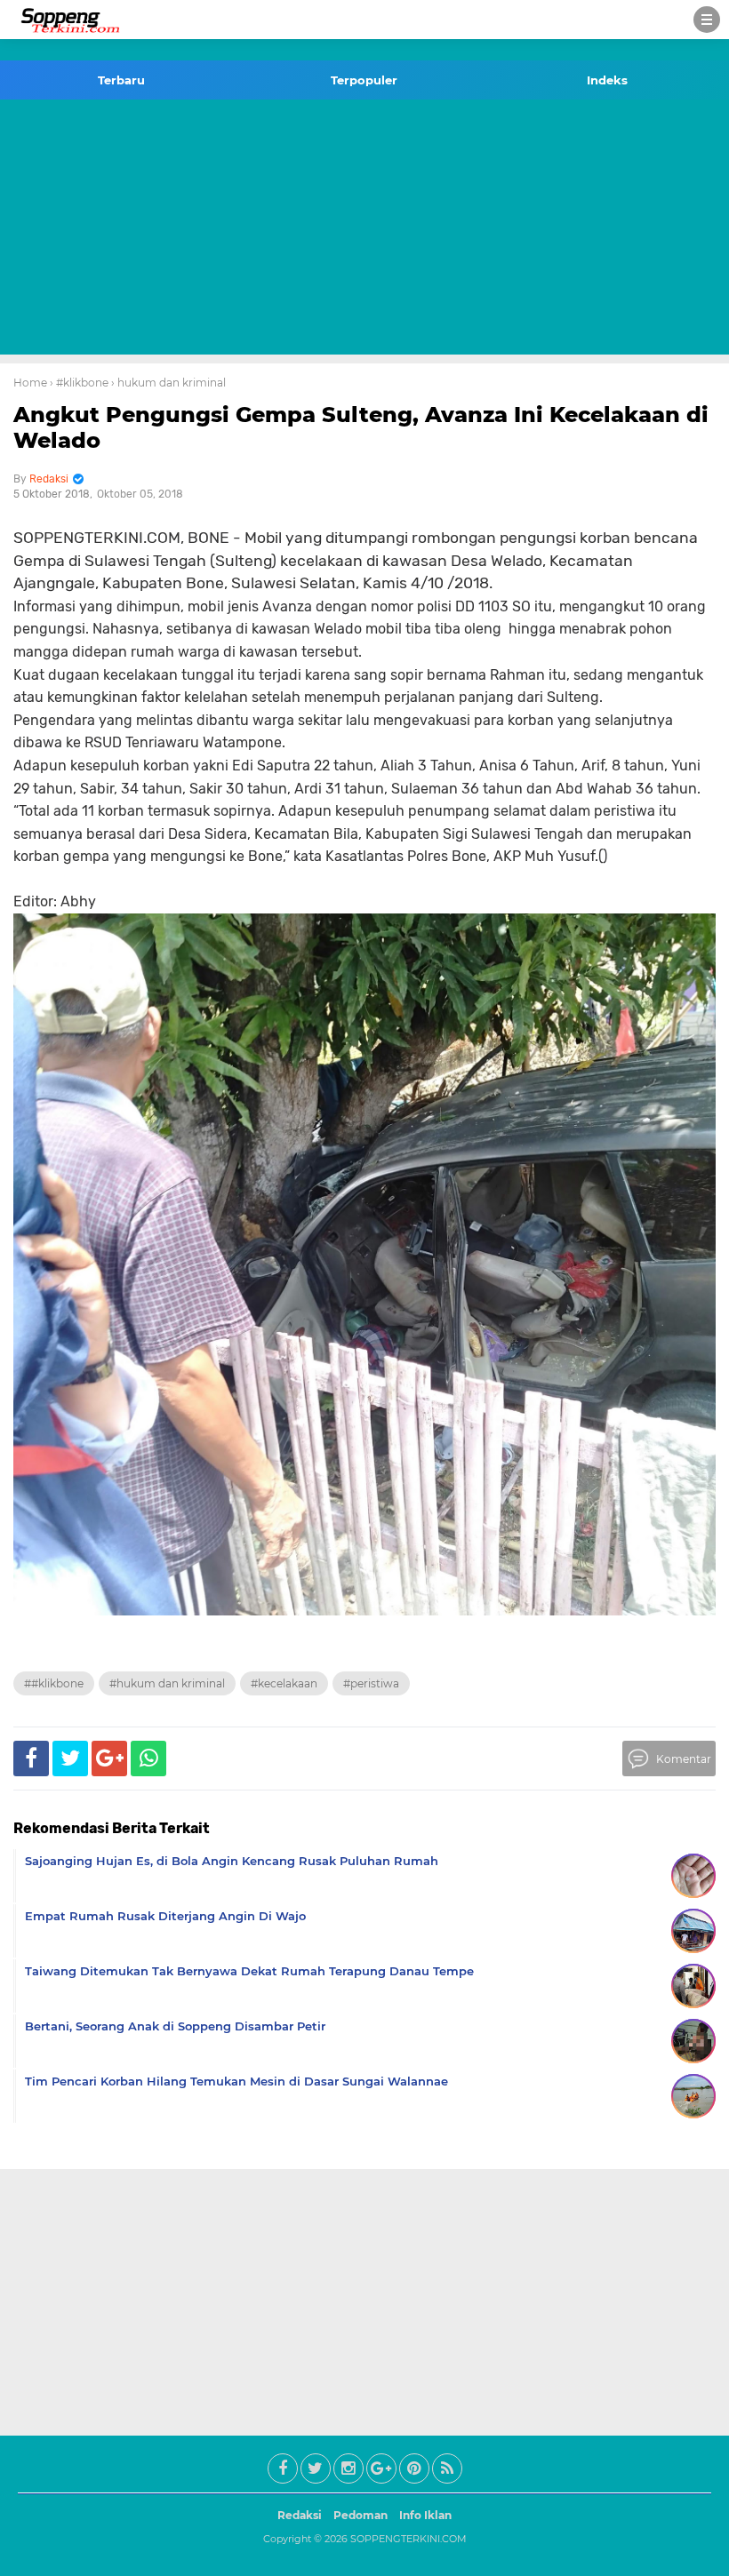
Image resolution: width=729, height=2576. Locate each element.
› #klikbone (79, 383)
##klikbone (54, 1683)
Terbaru (121, 80)
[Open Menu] (707, 20)
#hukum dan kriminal (167, 1683)
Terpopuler (364, 80)
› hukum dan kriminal (168, 383)
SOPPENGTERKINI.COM (409, 2539)
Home (30, 383)
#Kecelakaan (284, 1683)
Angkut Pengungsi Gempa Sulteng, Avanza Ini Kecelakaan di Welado (361, 427)
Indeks (607, 80)
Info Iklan (425, 2515)
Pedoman (360, 2515)
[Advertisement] (364, 230)
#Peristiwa (371, 1683)
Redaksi (300, 2515)
